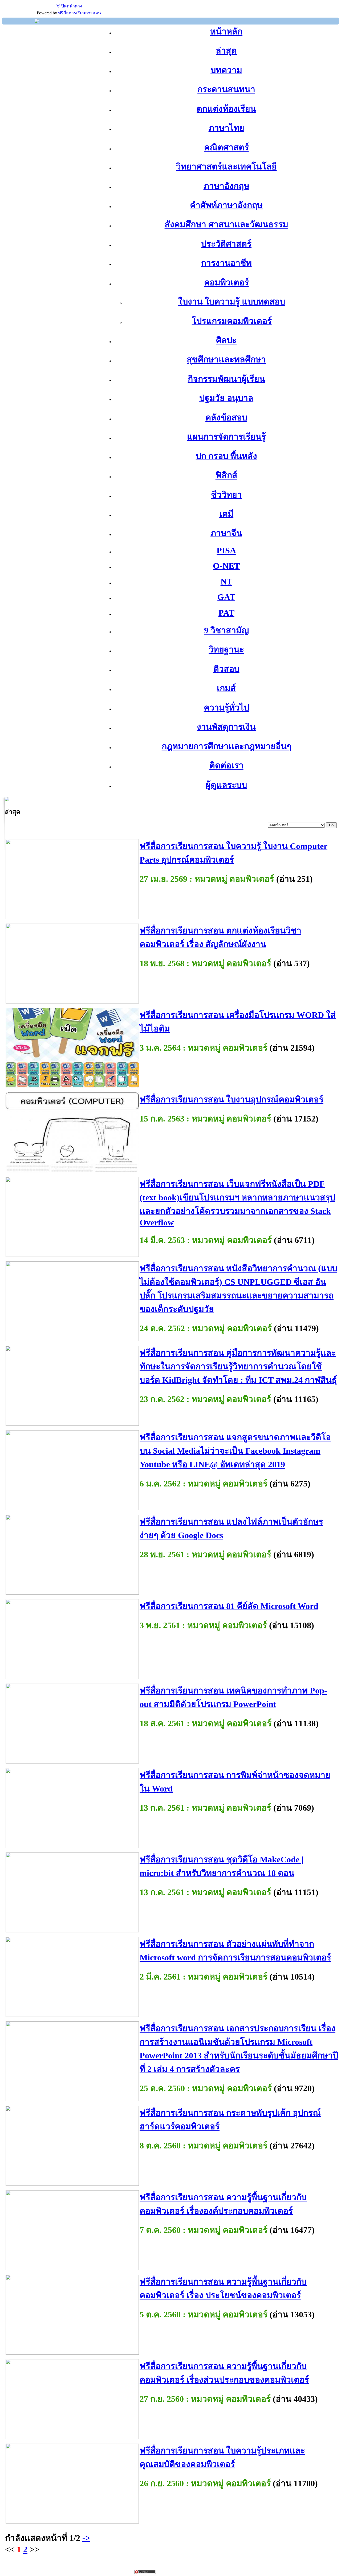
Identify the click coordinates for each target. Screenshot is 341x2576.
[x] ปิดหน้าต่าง (69, 6)
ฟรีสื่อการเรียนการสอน (80, 13)
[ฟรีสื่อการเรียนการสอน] (37, 22)
